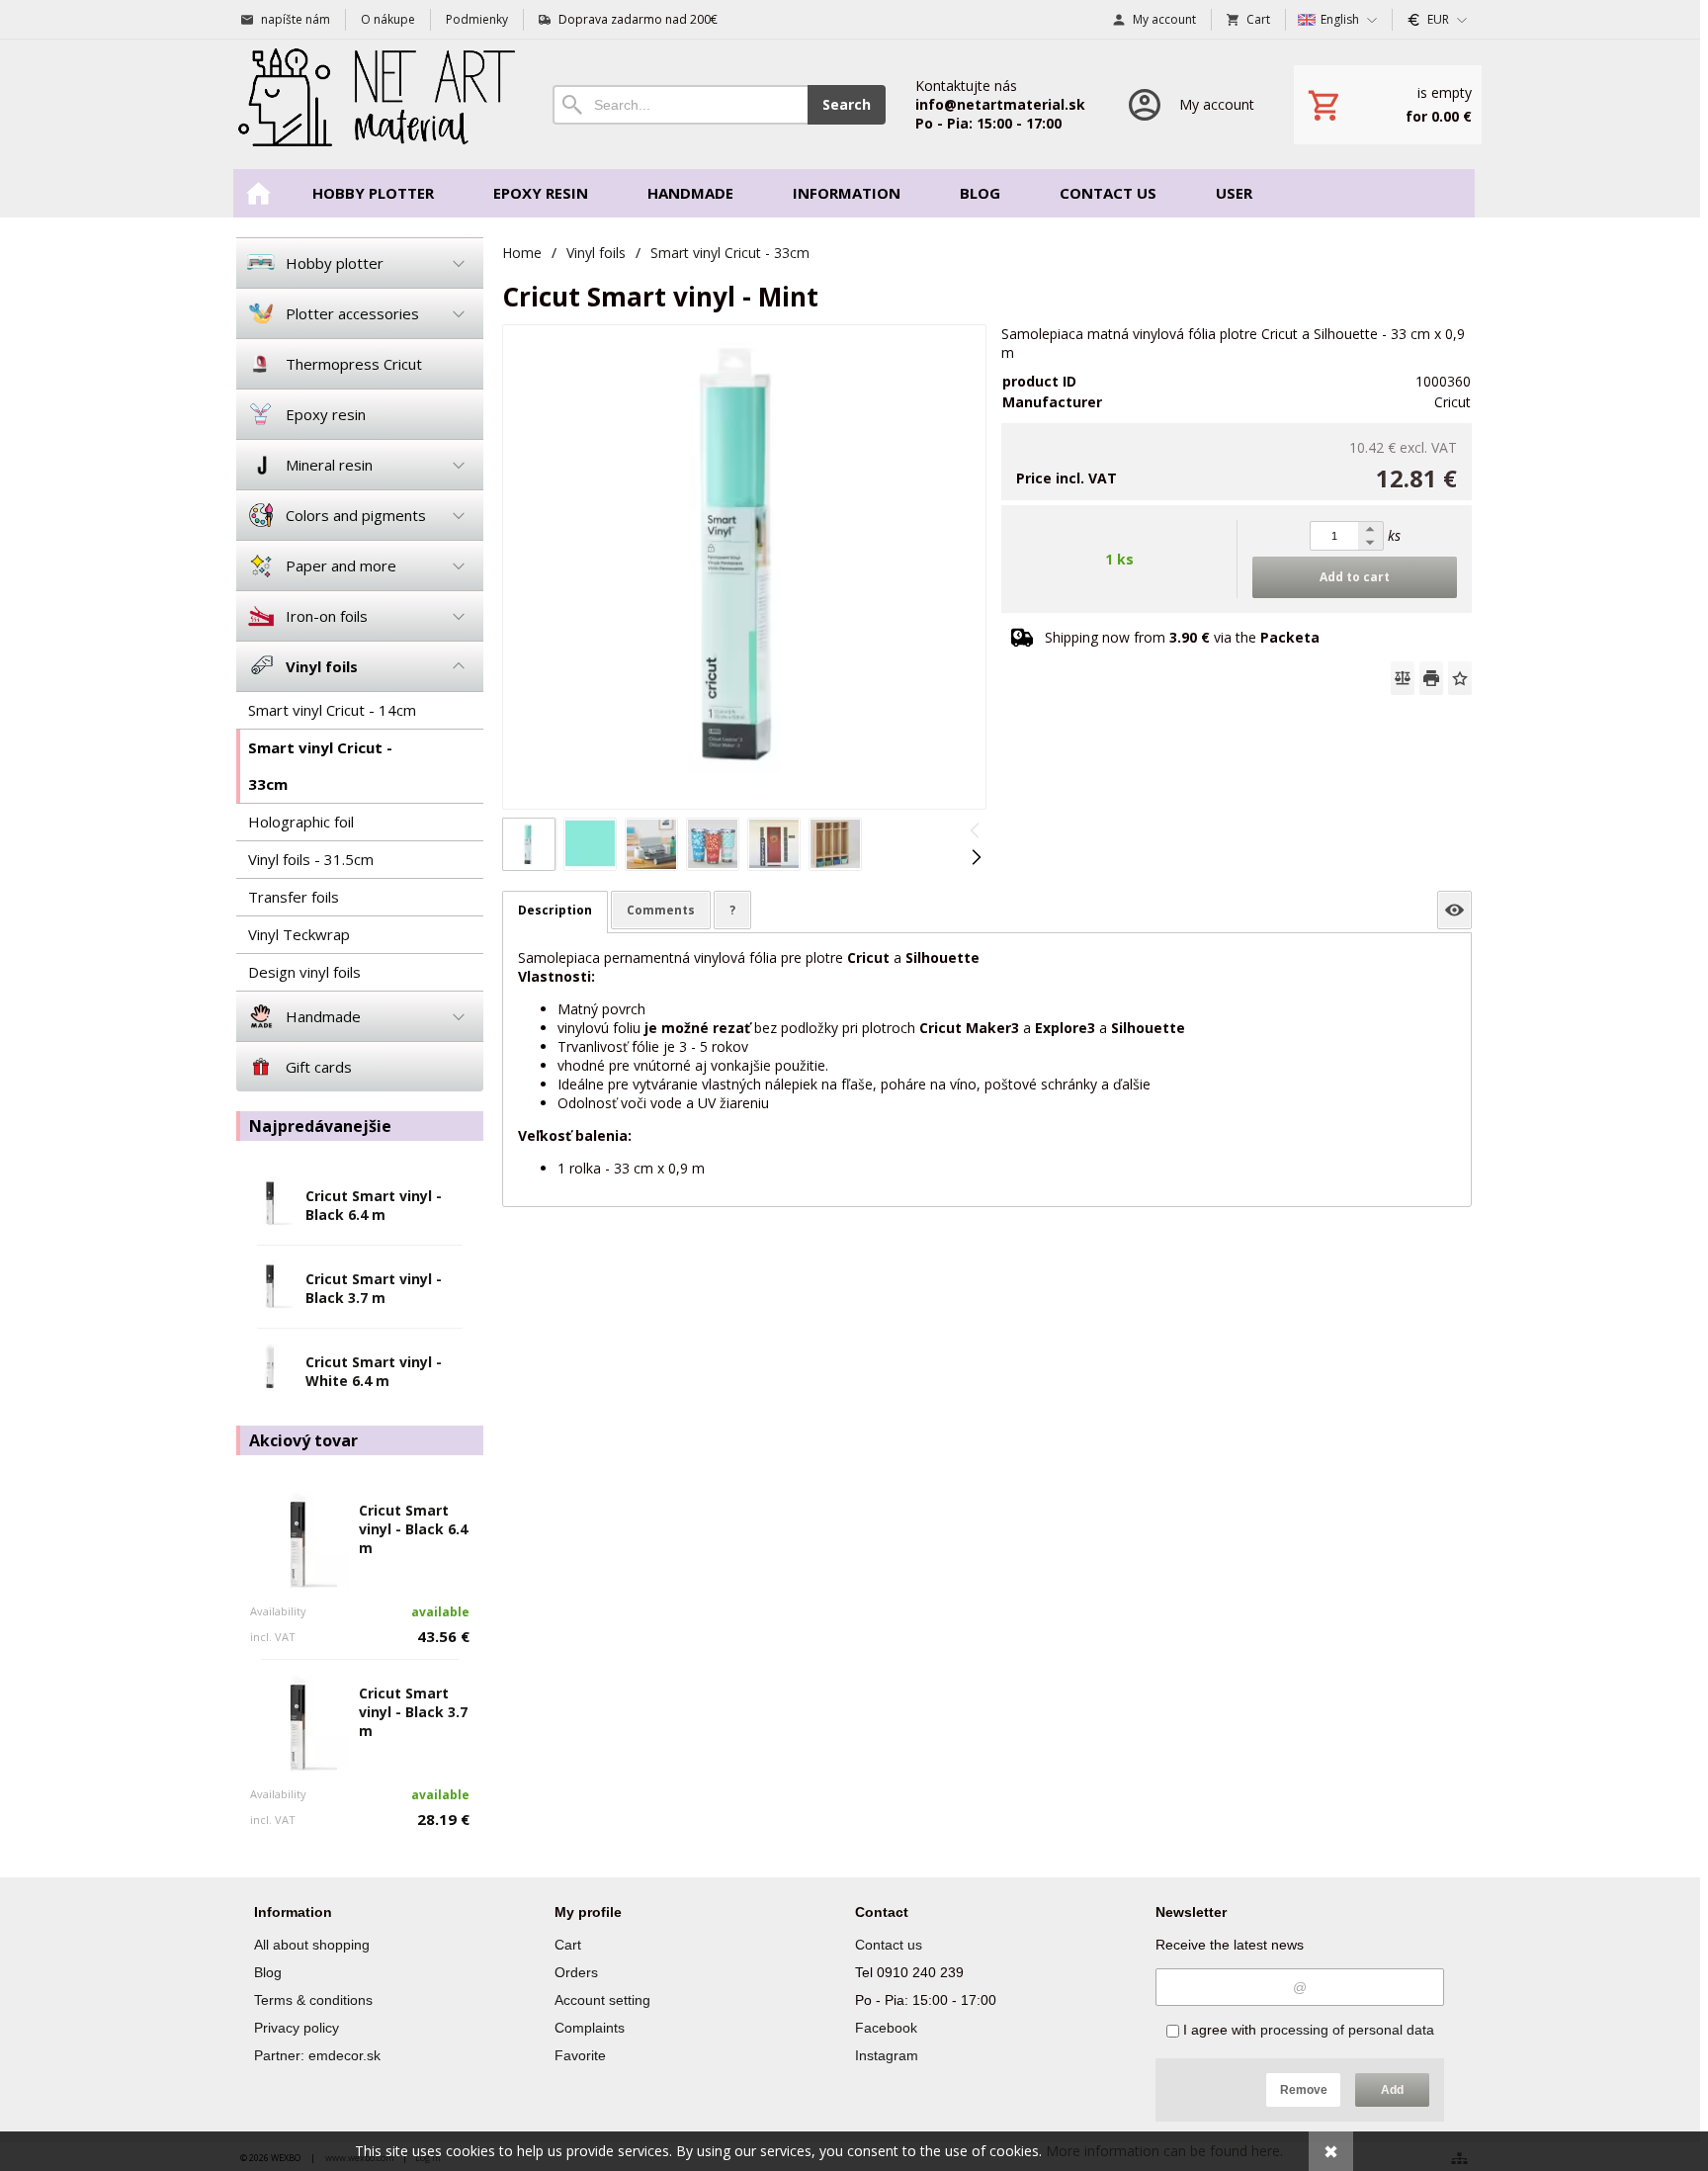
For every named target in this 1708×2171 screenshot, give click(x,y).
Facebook (886, 2028)
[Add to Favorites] (1460, 678)
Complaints (590, 2028)
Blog (268, 1972)
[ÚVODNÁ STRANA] (258, 193)
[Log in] (1190, 104)
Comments (661, 910)
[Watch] (1454, 910)
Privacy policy (297, 2028)
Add (1392, 2090)
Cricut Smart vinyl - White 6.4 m (374, 1371)
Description (555, 910)
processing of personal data (1347, 2030)
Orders (576, 1972)
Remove (1304, 2090)
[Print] (1431, 678)
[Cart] (1388, 105)
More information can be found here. (1164, 2151)
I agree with (1307, 2030)
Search (847, 104)
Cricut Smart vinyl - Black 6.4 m (374, 1205)
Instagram (887, 2055)
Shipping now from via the (1182, 637)
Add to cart (1355, 577)
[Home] (375, 104)
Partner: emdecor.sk (317, 2055)
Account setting (602, 2000)
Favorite (580, 2055)
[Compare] (1403, 678)
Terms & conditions (313, 2000)
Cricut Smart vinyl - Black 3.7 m (374, 1288)
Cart (568, 1945)
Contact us (889, 1945)
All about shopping (312, 1945)
